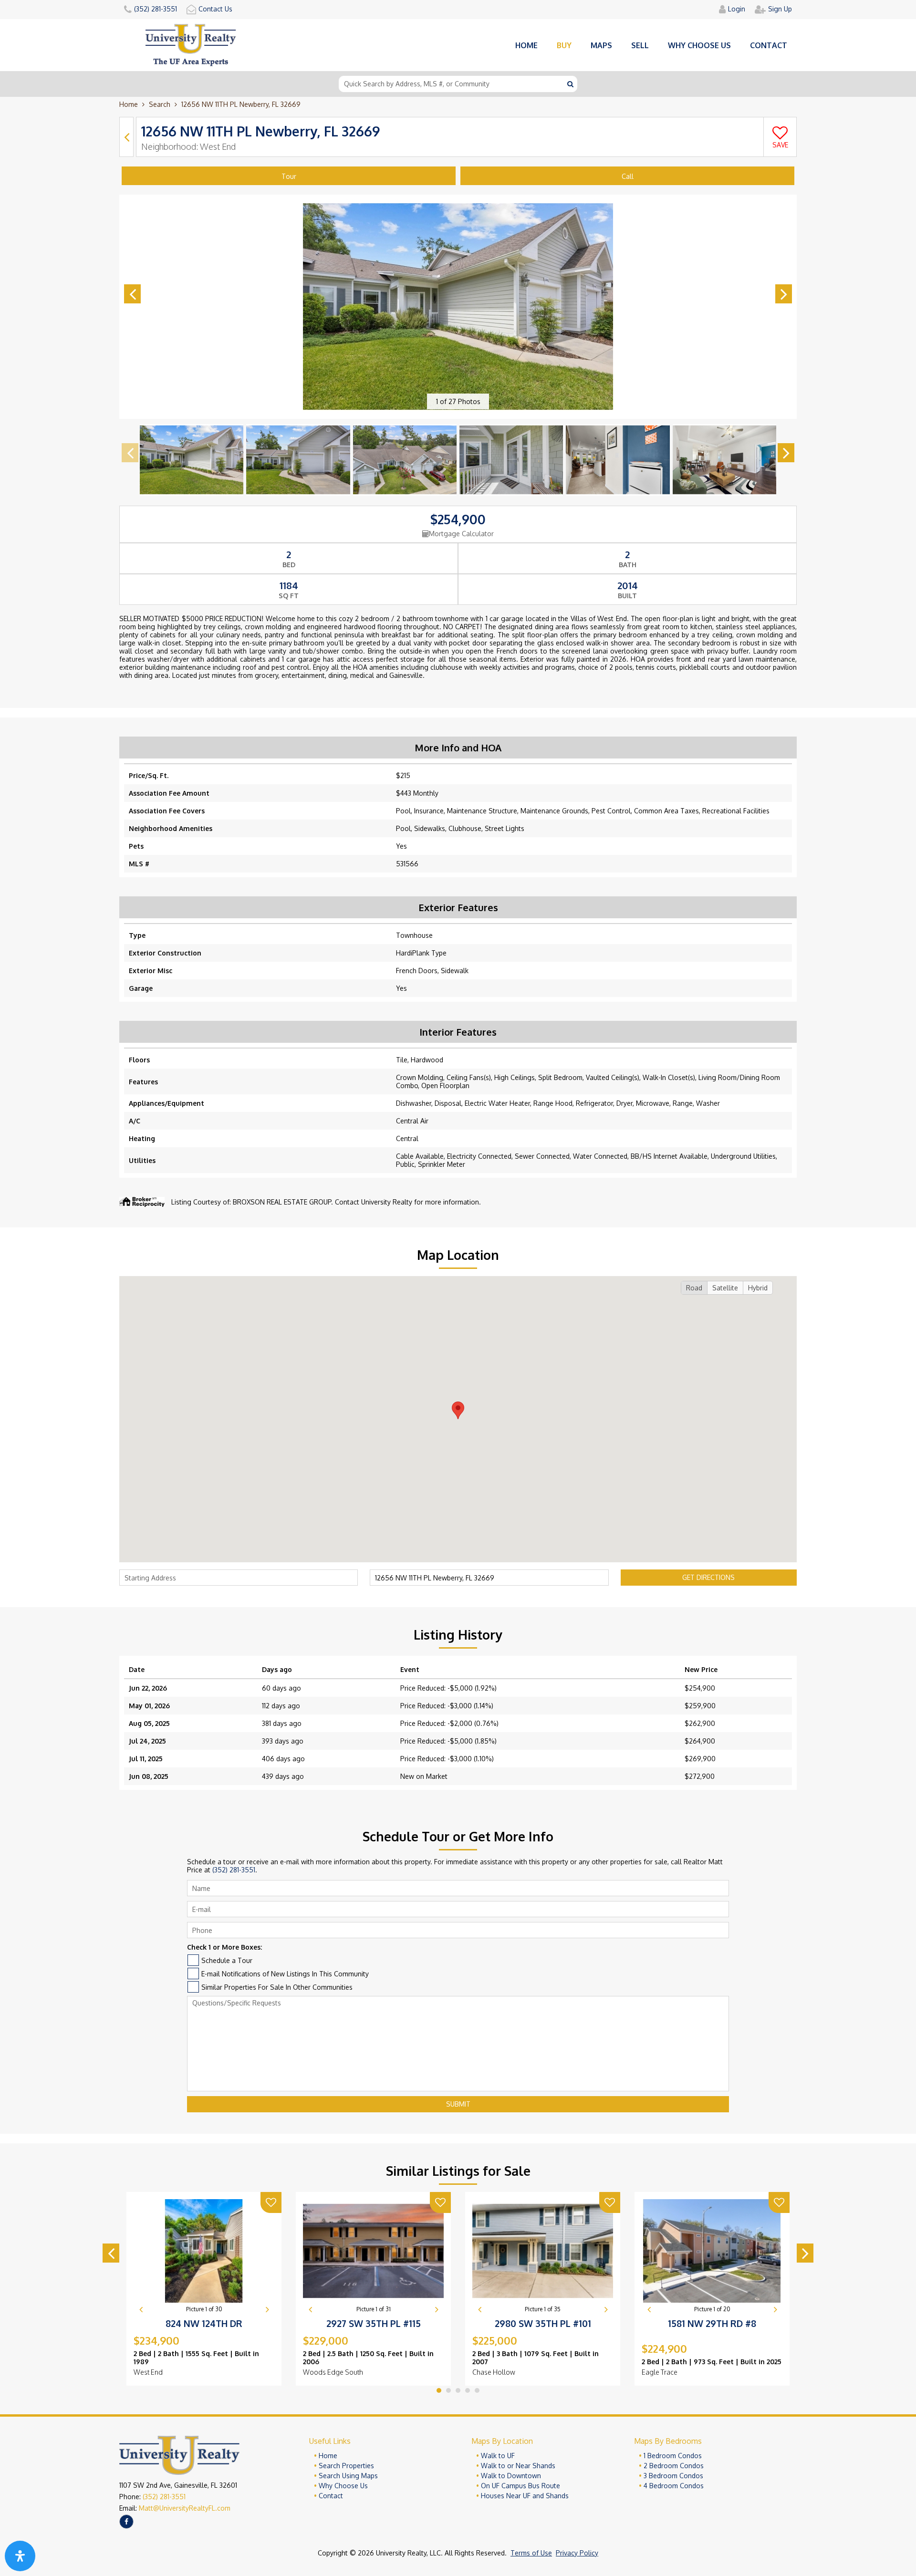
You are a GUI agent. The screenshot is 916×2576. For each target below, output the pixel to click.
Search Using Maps (348, 2476)
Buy (564, 45)
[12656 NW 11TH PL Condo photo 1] (192, 460)
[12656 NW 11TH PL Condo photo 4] (511, 460)
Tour (289, 176)
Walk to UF (498, 2456)
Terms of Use (531, 2553)
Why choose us (699, 45)
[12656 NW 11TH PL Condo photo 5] (618, 460)
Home (526, 45)
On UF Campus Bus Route (520, 2486)
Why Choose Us (343, 2486)
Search (160, 104)
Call (628, 176)
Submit (458, 2104)
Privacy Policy (577, 2553)
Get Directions (708, 1577)
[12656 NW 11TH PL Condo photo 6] (724, 460)
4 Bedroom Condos (674, 2486)
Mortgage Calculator (461, 534)
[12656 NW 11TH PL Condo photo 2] (298, 460)
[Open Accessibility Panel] (20, 2556)
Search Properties (346, 2466)
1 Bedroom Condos (673, 2456)
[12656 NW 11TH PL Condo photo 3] (405, 460)
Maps (601, 45)
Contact (769, 45)
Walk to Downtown (511, 2476)
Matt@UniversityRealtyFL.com (185, 2508)
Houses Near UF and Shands (525, 2496)
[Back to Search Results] (126, 137)
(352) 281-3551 (234, 1870)
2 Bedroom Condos (674, 2466)
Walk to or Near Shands (518, 2466)
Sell (640, 45)
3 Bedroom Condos (673, 2476)
